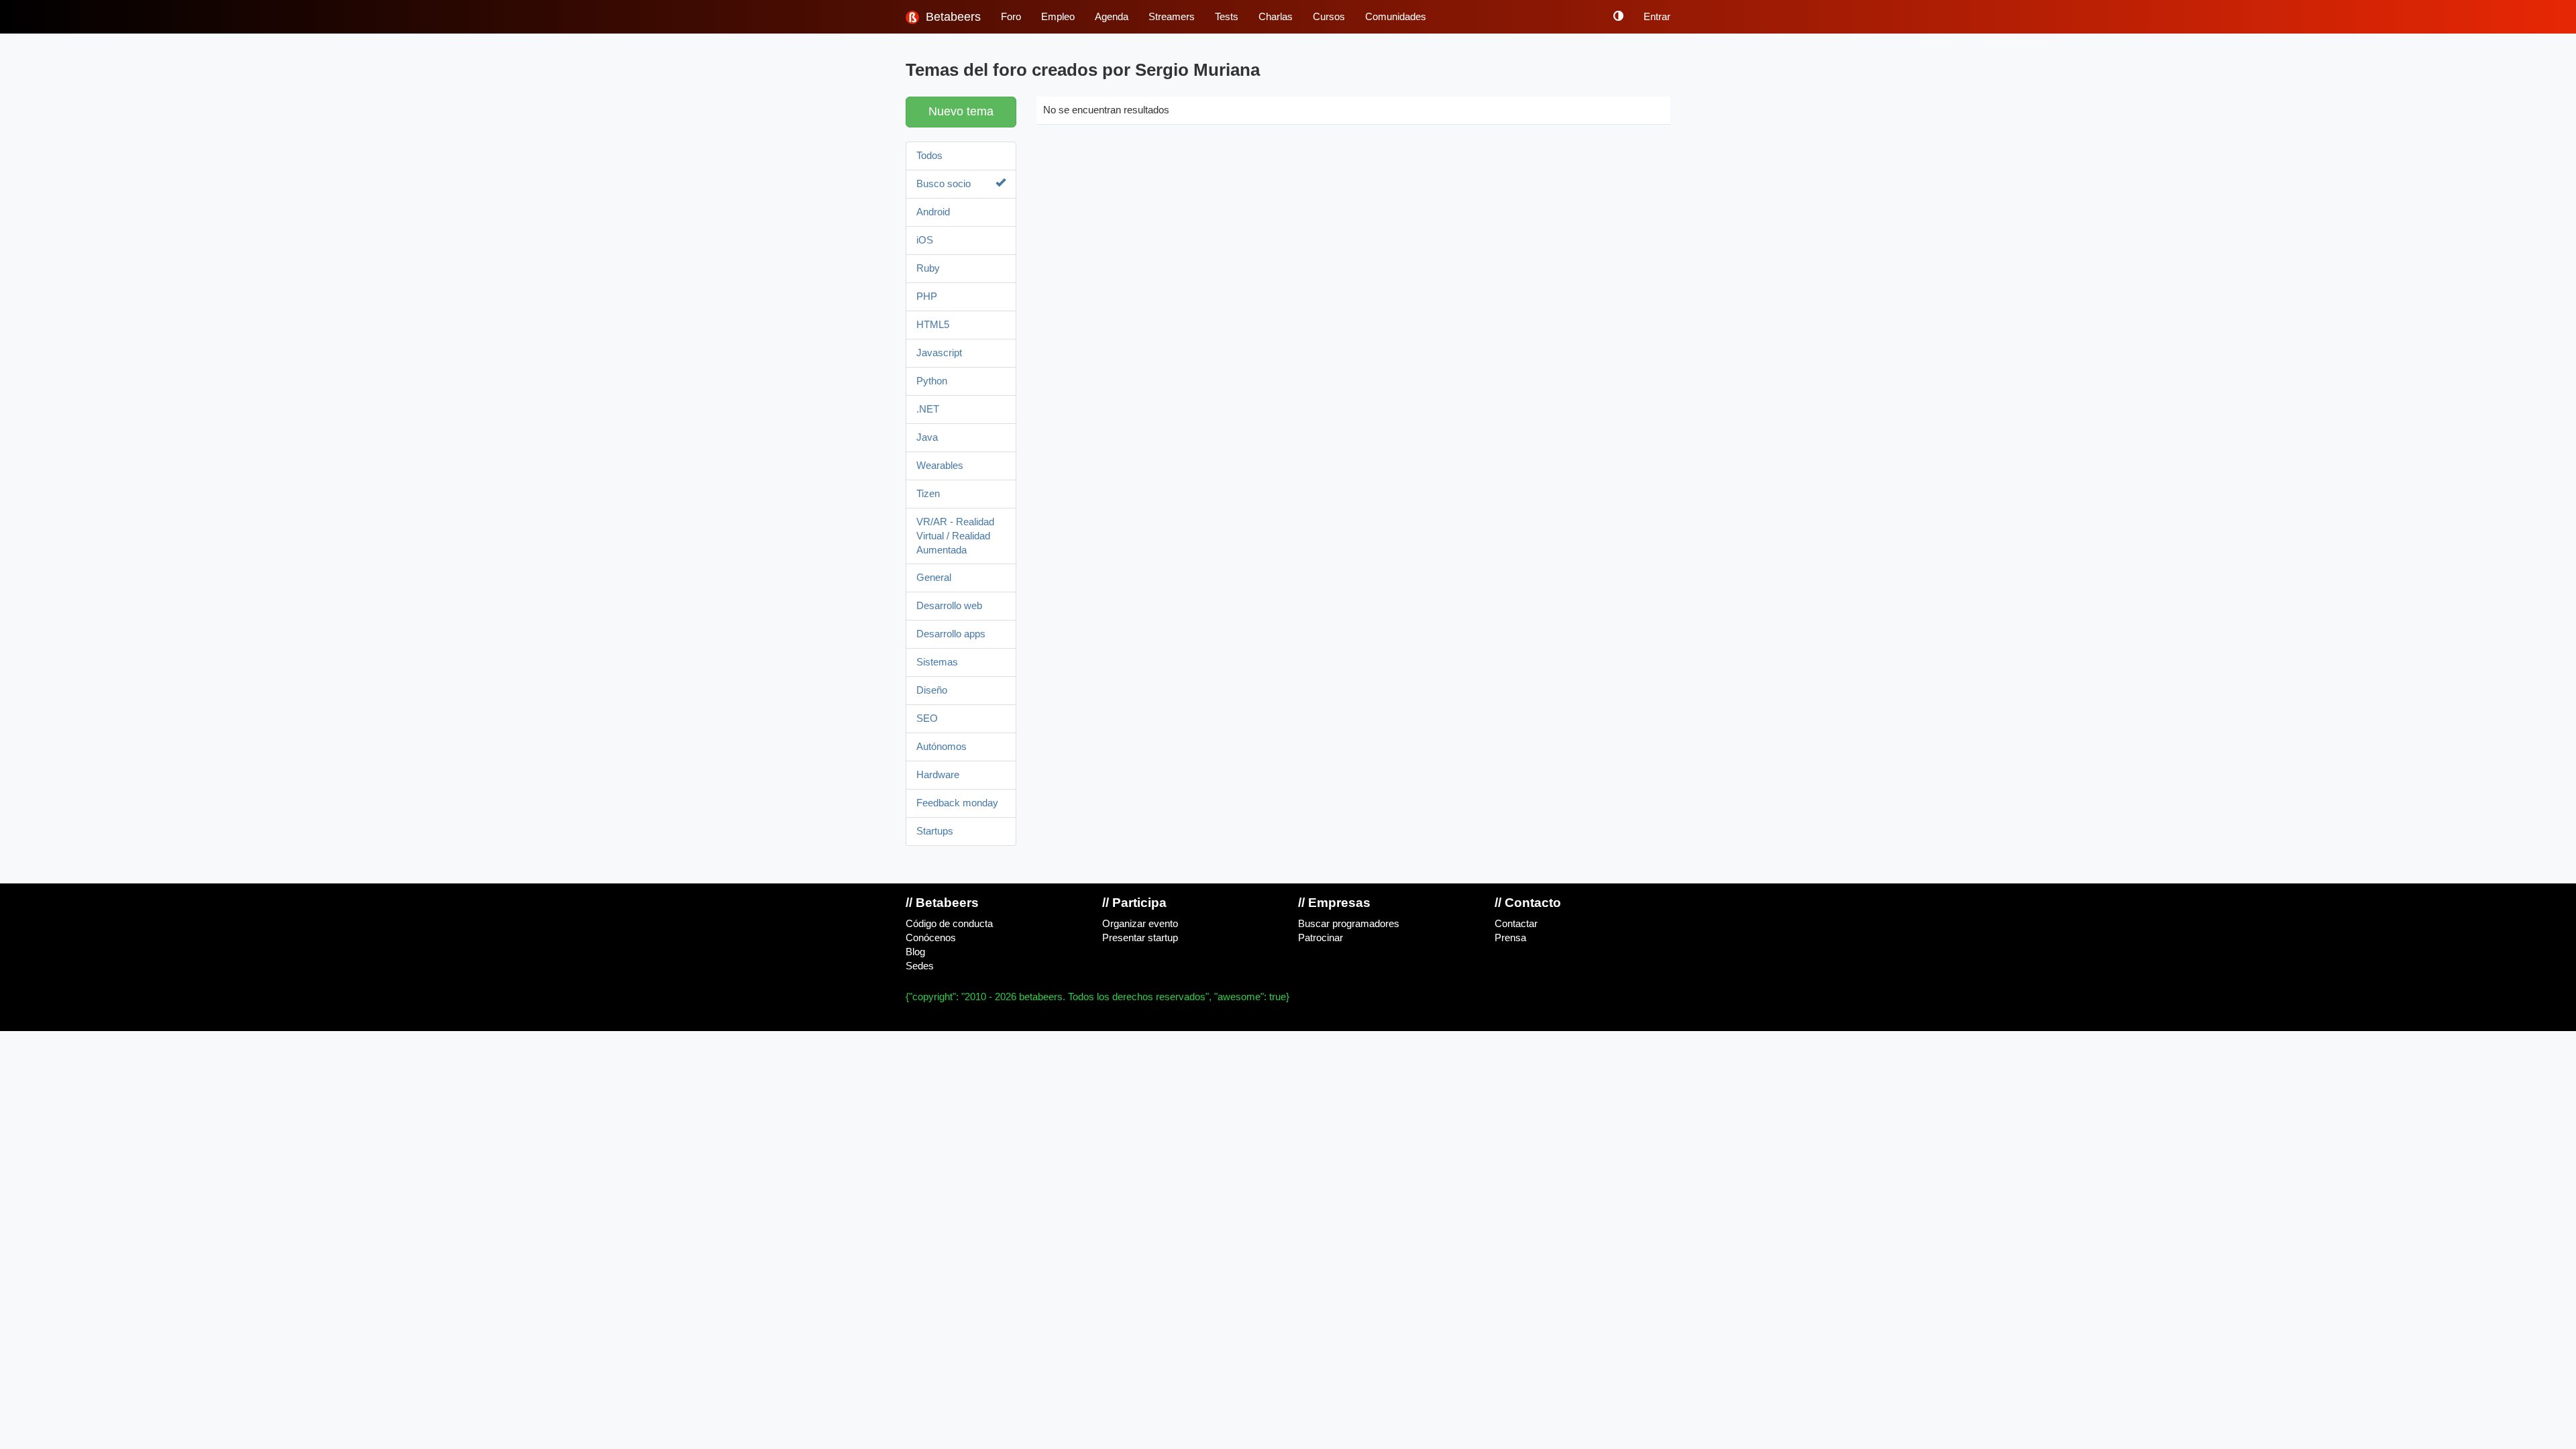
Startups (935, 831)
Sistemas (937, 662)
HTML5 (933, 325)
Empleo (1058, 17)
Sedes (920, 966)
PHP (927, 297)
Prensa (1510, 938)
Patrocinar (1321, 938)
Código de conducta (949, 924)
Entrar (1657, 17)
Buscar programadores (1349, 924)
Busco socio (944, 184)
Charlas (1276, 17)
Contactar (1516, 924)
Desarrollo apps (951, 634)
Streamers (1172, 17)
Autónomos (942, 747)
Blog (915, 952)
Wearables (940, 466)
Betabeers (952, 17)
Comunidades (1396, 17)
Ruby (928, 268)
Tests (1227, 17)
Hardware (938, 775)
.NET (928, 409)
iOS (925, 240)
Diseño (932, 690)
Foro (1011, 17)
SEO (927, 718)
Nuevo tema (961, 111)
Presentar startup (1140, 938)
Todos (929, 156)
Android (933, 212)
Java (927, 437)
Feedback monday (957, 803)
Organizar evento (1140, 924)
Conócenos (931, 938)
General (934, 578)
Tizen (928, 494)
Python (932, 381)
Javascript (939, 353)
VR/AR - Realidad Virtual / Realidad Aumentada (955, 536)
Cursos (1329, 17)
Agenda (1112, 17)
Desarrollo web (949, 606)
